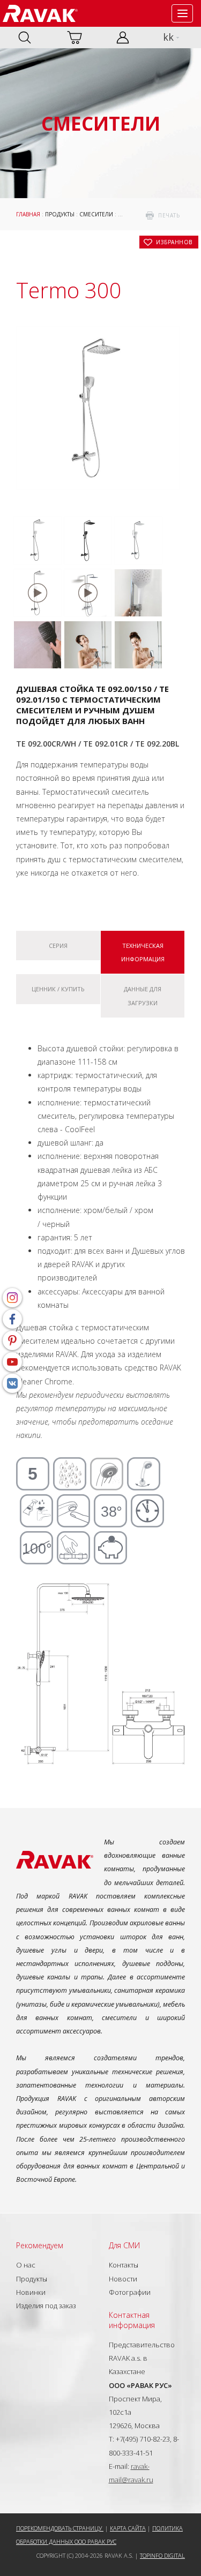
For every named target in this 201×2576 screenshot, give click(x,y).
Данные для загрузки (143, 996)
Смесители (96, 214)
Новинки (31, 2292)
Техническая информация (143, 952)
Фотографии (130, 2292)
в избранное (174, 242)
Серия (58, 946)
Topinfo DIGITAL (162, 2555)
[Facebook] (12, 1319)
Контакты (124, 2265)
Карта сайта (128, 2528)
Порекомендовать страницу (60, 2528)
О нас (26, 2265)
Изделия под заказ (46, 2306)
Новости (123, 2279)
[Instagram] (12, 1298)
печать (169, 215)
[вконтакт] (12, 1383)
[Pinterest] (12, 1340)
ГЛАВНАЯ (28, 214)
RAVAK (40, 13)
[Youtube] (12, 1362)
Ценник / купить (58, 989)
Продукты (60, 214)
